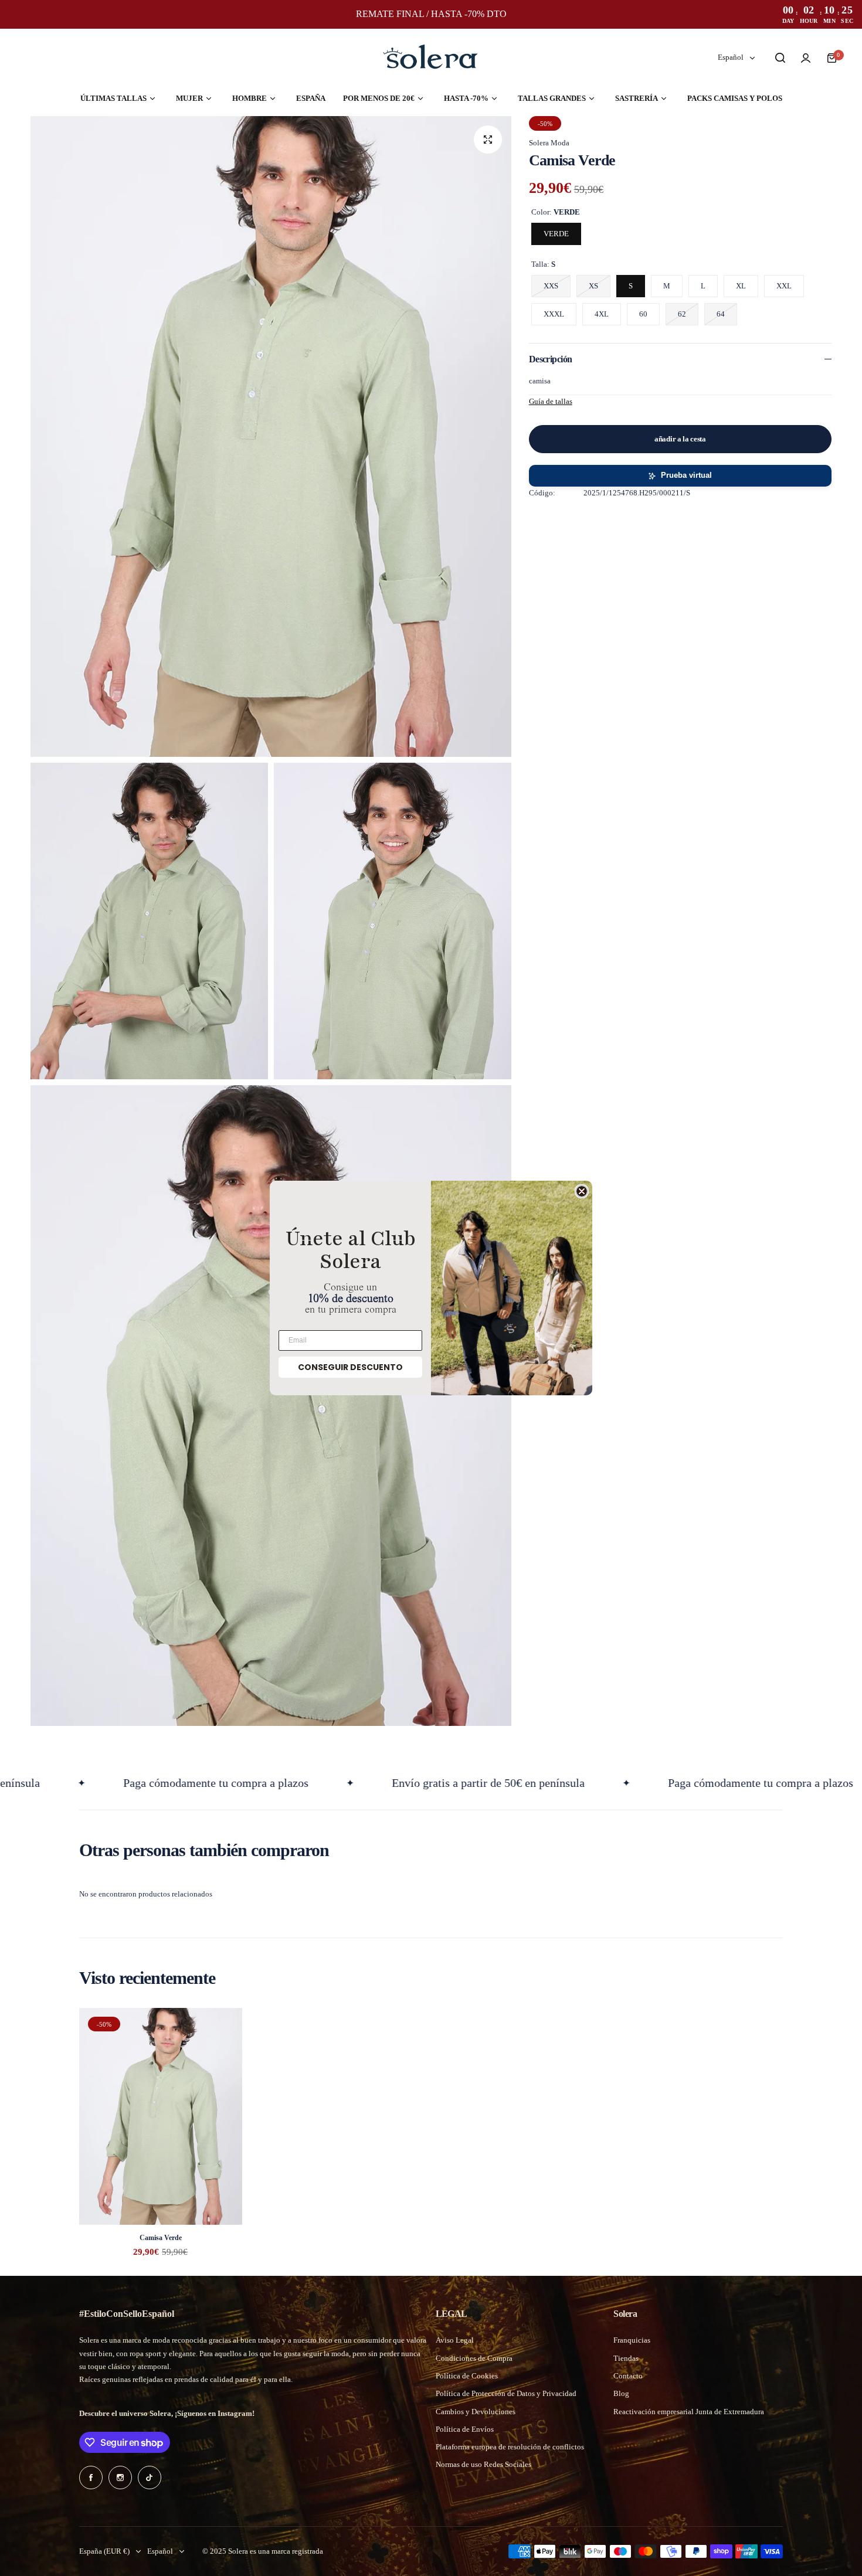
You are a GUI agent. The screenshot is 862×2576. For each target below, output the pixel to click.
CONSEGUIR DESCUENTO (350, 1367)
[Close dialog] (582, 1191)
